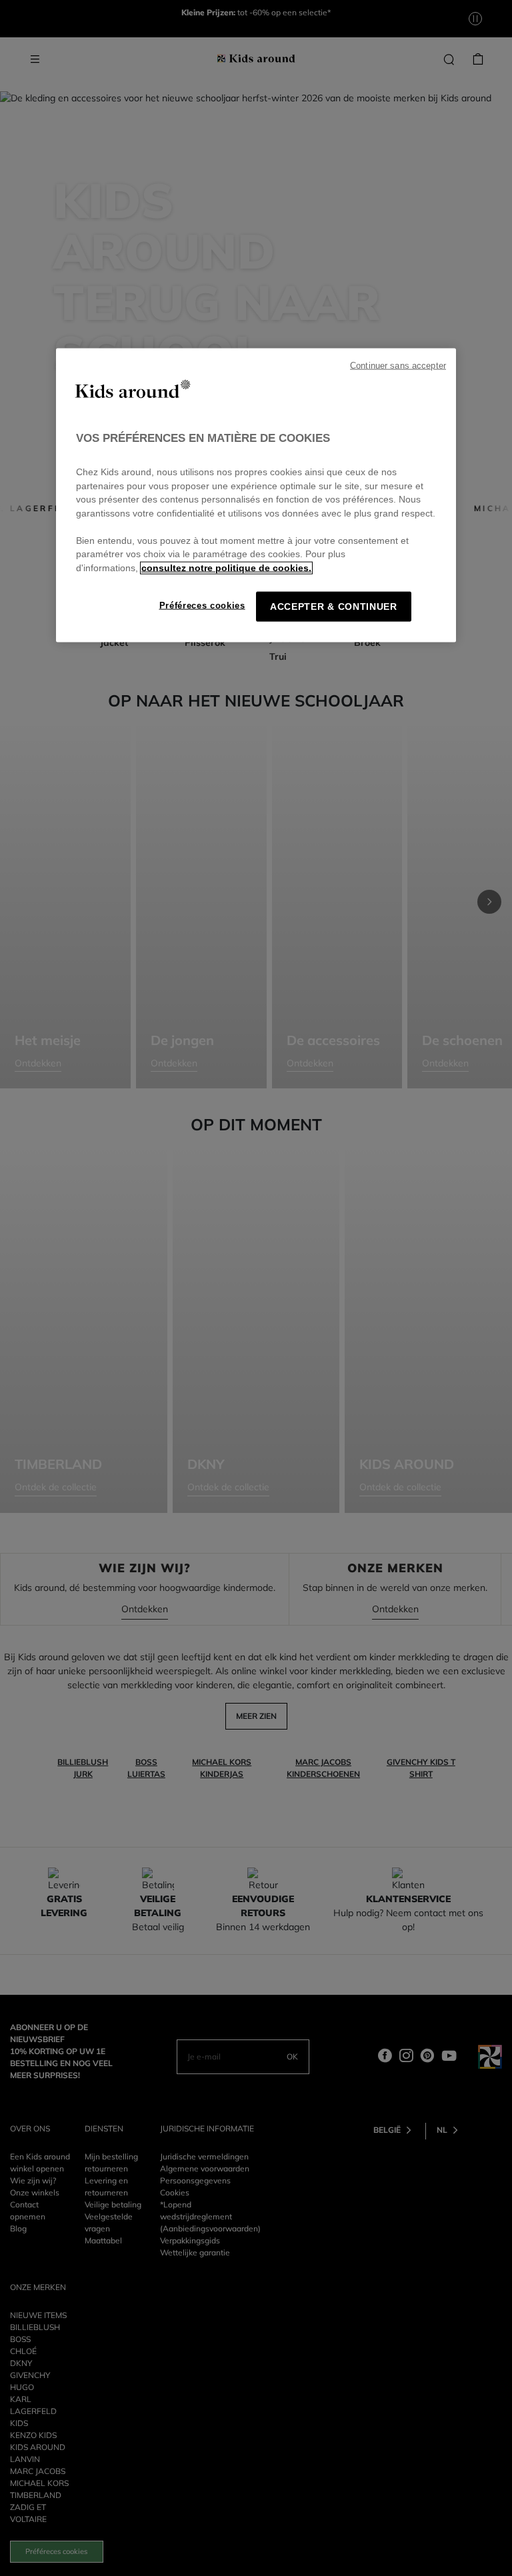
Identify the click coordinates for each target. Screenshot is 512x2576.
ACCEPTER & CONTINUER (334, 607)
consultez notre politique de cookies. (226, 568)
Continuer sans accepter (398, 365)
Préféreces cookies (202, 606)
